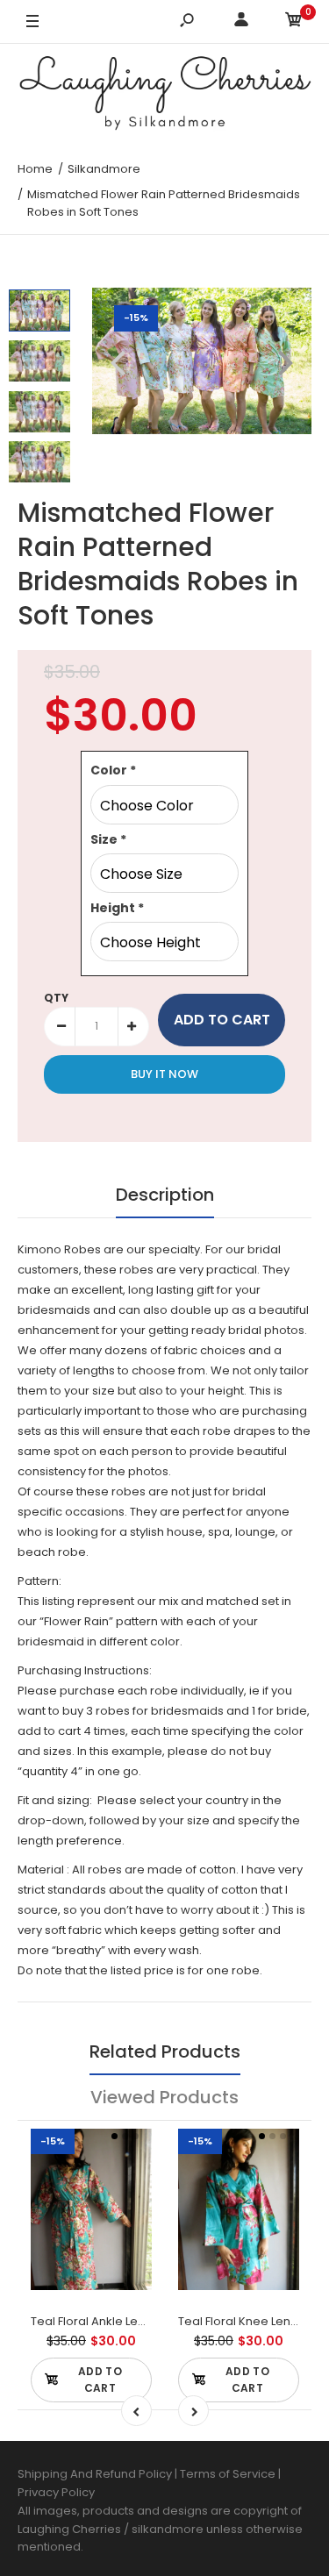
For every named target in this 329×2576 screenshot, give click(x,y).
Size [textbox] (108, 839)
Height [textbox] (117, 908)
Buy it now (164, 1074)
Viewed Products (164, 2097)
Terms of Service (229, 2474)
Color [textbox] (113, 770)
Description (165, 1195)
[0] (294, 22)
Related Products (165, 2052)
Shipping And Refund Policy (95, 2474)
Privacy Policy (56, 2492)
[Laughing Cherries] (164, 96)
